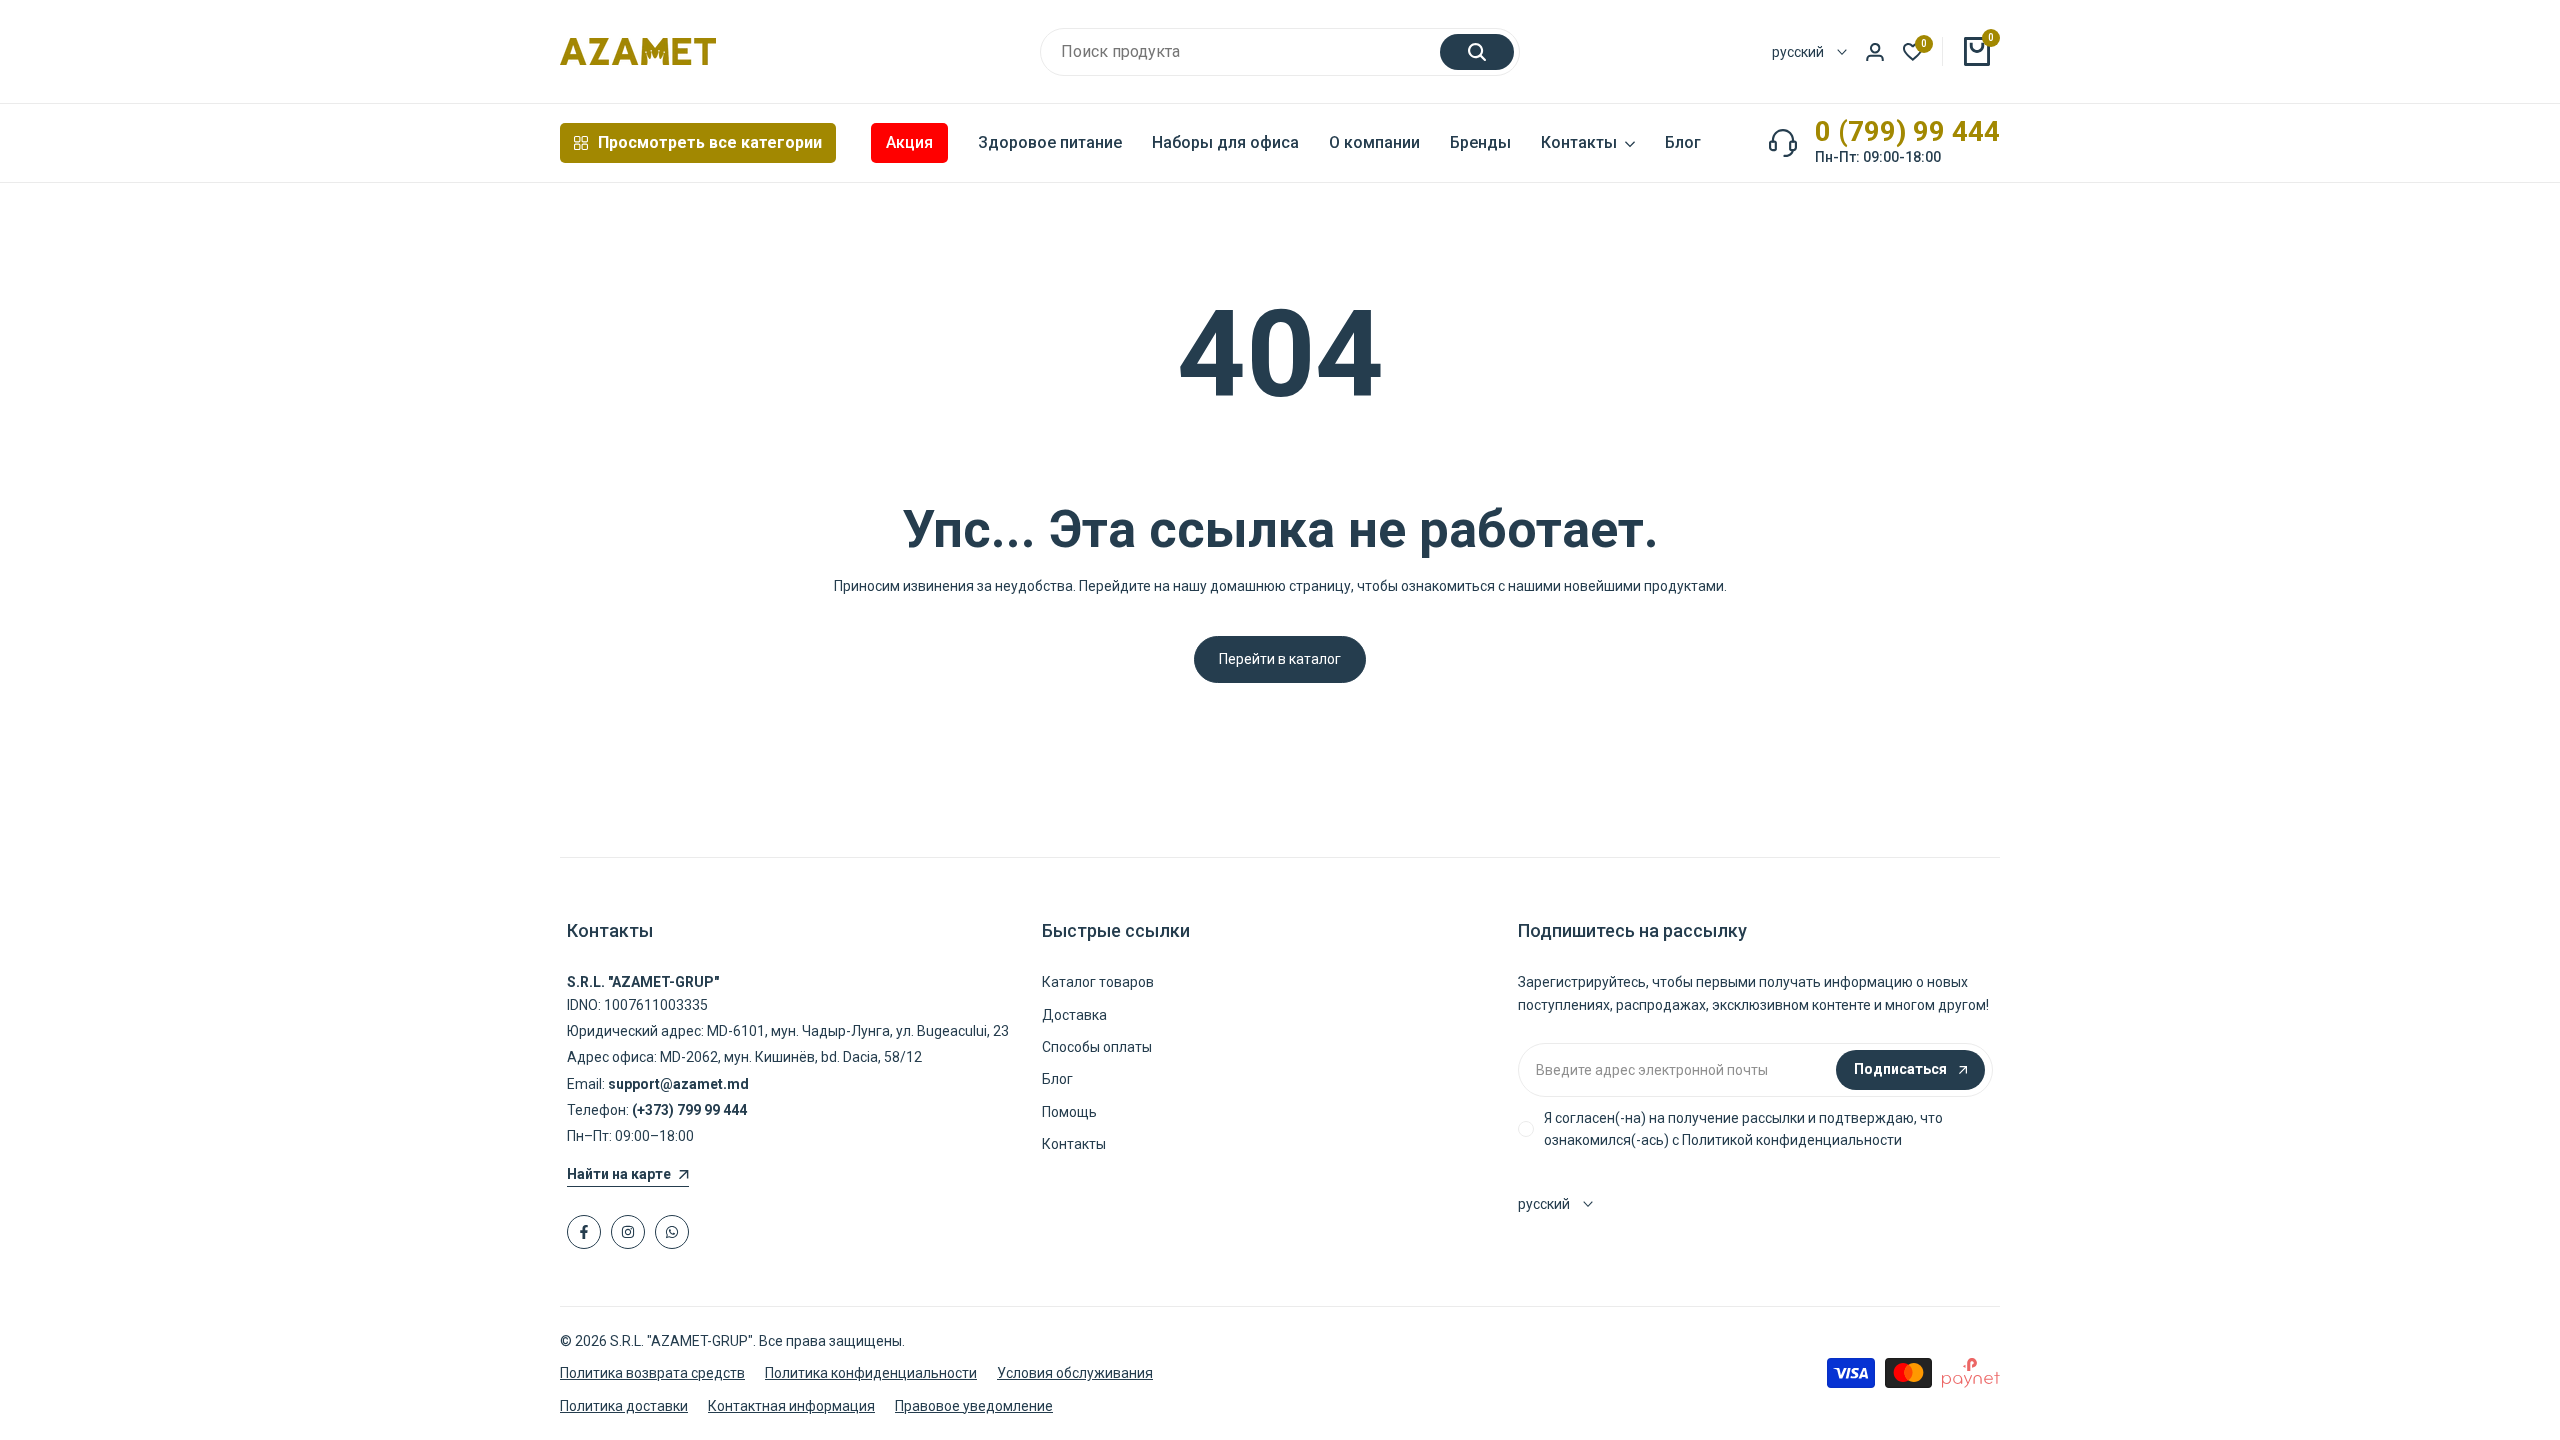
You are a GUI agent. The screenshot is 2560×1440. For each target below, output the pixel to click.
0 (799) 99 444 (1907, 132)
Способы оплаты (1097, 1047)
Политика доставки (624, 1406)
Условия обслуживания (1075, 1373)
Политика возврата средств (652, 1373)
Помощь (1069, 1112)
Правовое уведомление (974, 1406)
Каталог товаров (1098, 982)
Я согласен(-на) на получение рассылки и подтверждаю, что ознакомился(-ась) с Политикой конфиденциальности (1743, 1129)
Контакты (1074, 1144)
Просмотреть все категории (710, 142)
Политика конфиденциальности (871, 1373)
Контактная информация (791, 1406)
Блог (1057, 1079)
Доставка (1074, 1015)
